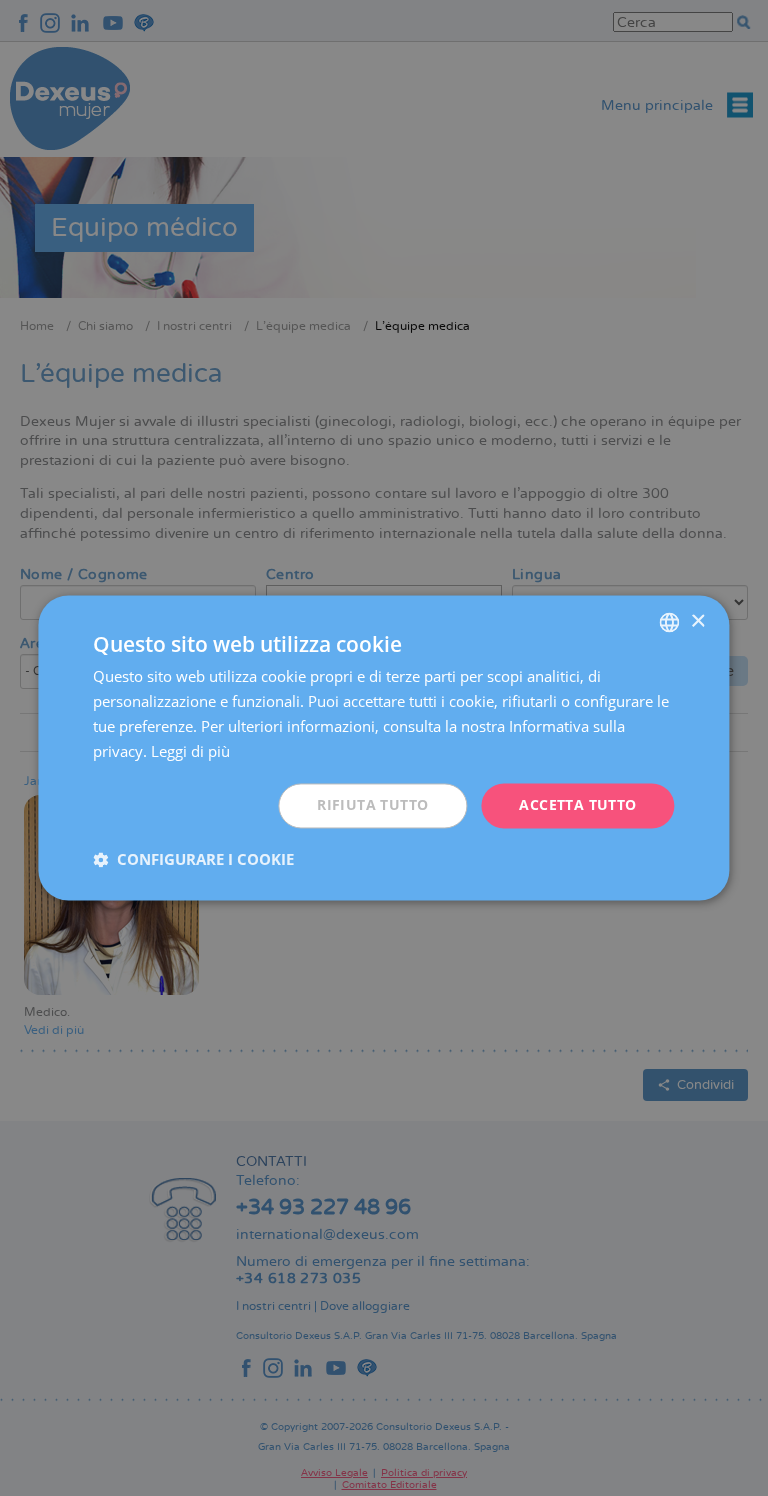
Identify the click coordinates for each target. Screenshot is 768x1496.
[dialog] (383, 747)
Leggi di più (190, 751)
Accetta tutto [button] (577, 805)
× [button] (697, 621)
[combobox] (670, 622)
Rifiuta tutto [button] (372, 805)
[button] (193, 860)
